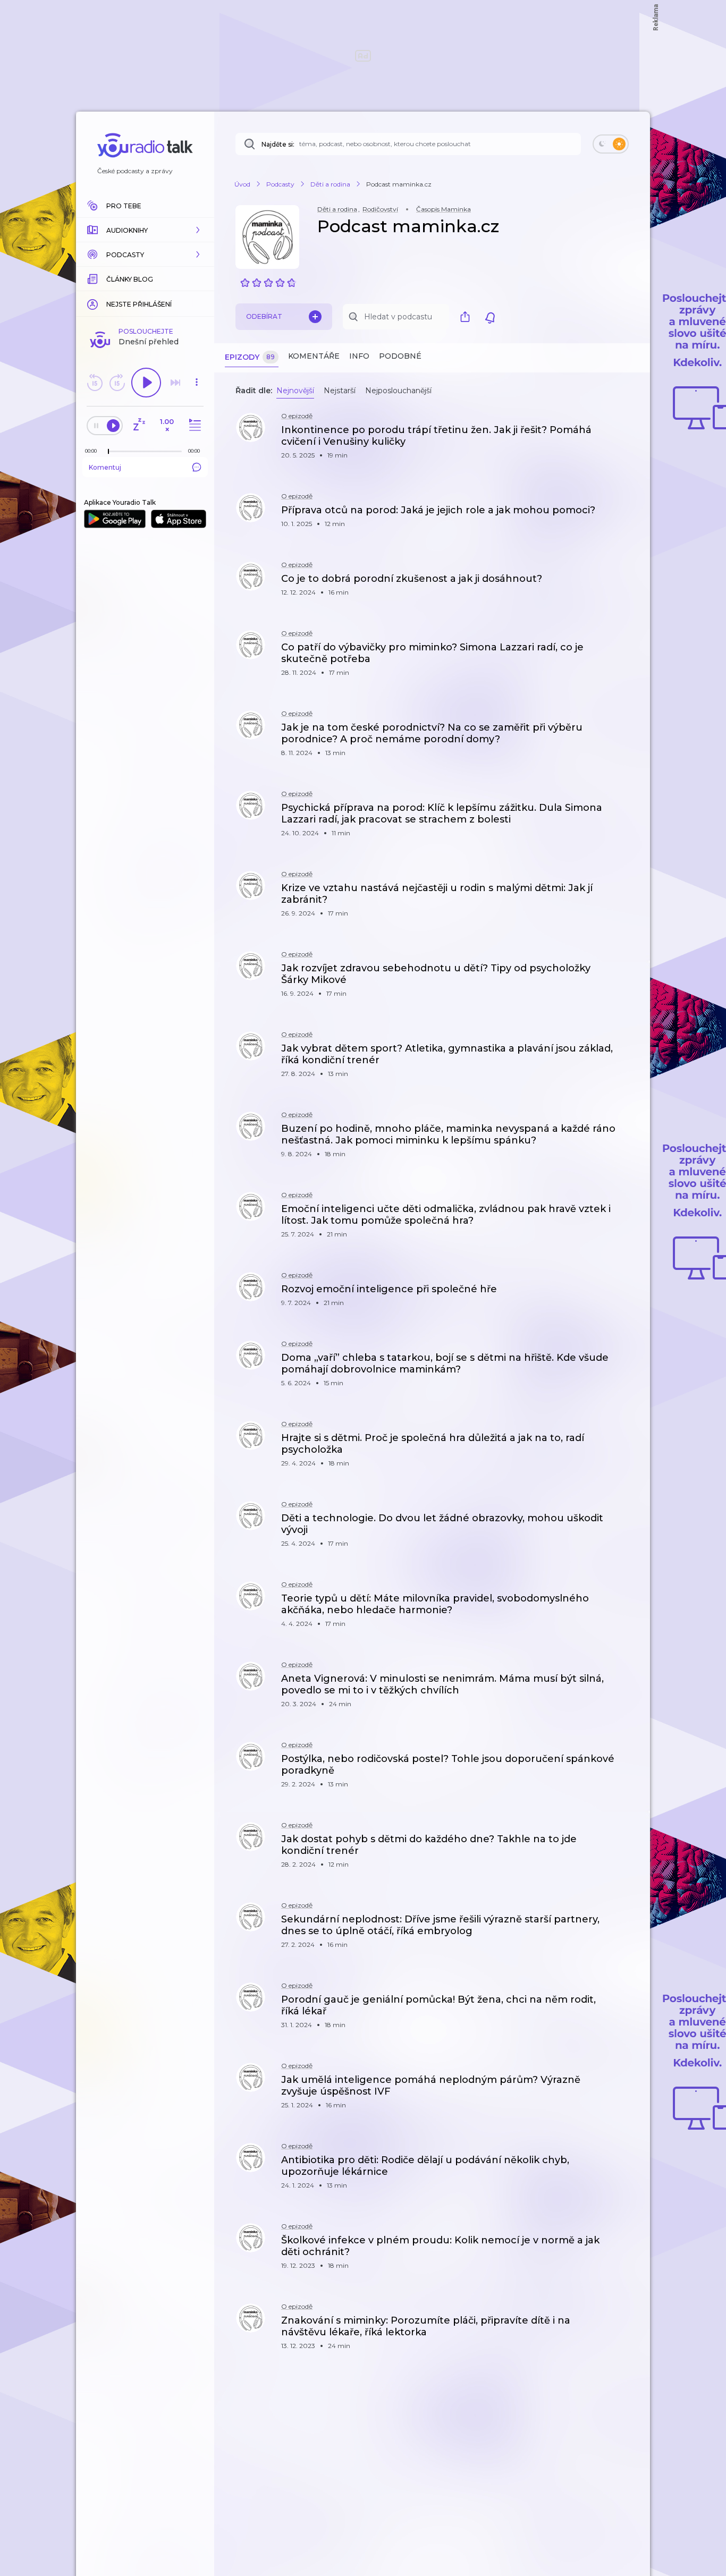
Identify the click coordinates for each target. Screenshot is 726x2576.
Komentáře (314, 356)
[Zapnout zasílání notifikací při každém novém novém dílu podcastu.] (490, 317)
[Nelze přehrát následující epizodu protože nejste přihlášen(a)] (175, 383)
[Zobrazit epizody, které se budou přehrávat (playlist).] (193, 425)
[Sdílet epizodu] (629, 435)
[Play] (146, 383)
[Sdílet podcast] (468, 317)
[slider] (108, 452)
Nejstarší (340, 391)
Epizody (250, 357)
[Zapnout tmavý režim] (611, 144)
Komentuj (105, 467)
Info (359, 356)
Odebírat (264, 316)
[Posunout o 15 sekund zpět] (95, 383)
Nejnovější (295, 391)
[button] (145, 230)
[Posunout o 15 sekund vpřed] (117, 383)
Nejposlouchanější (398, 391)
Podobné (400, 356)
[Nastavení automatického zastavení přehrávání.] (139, 425)
